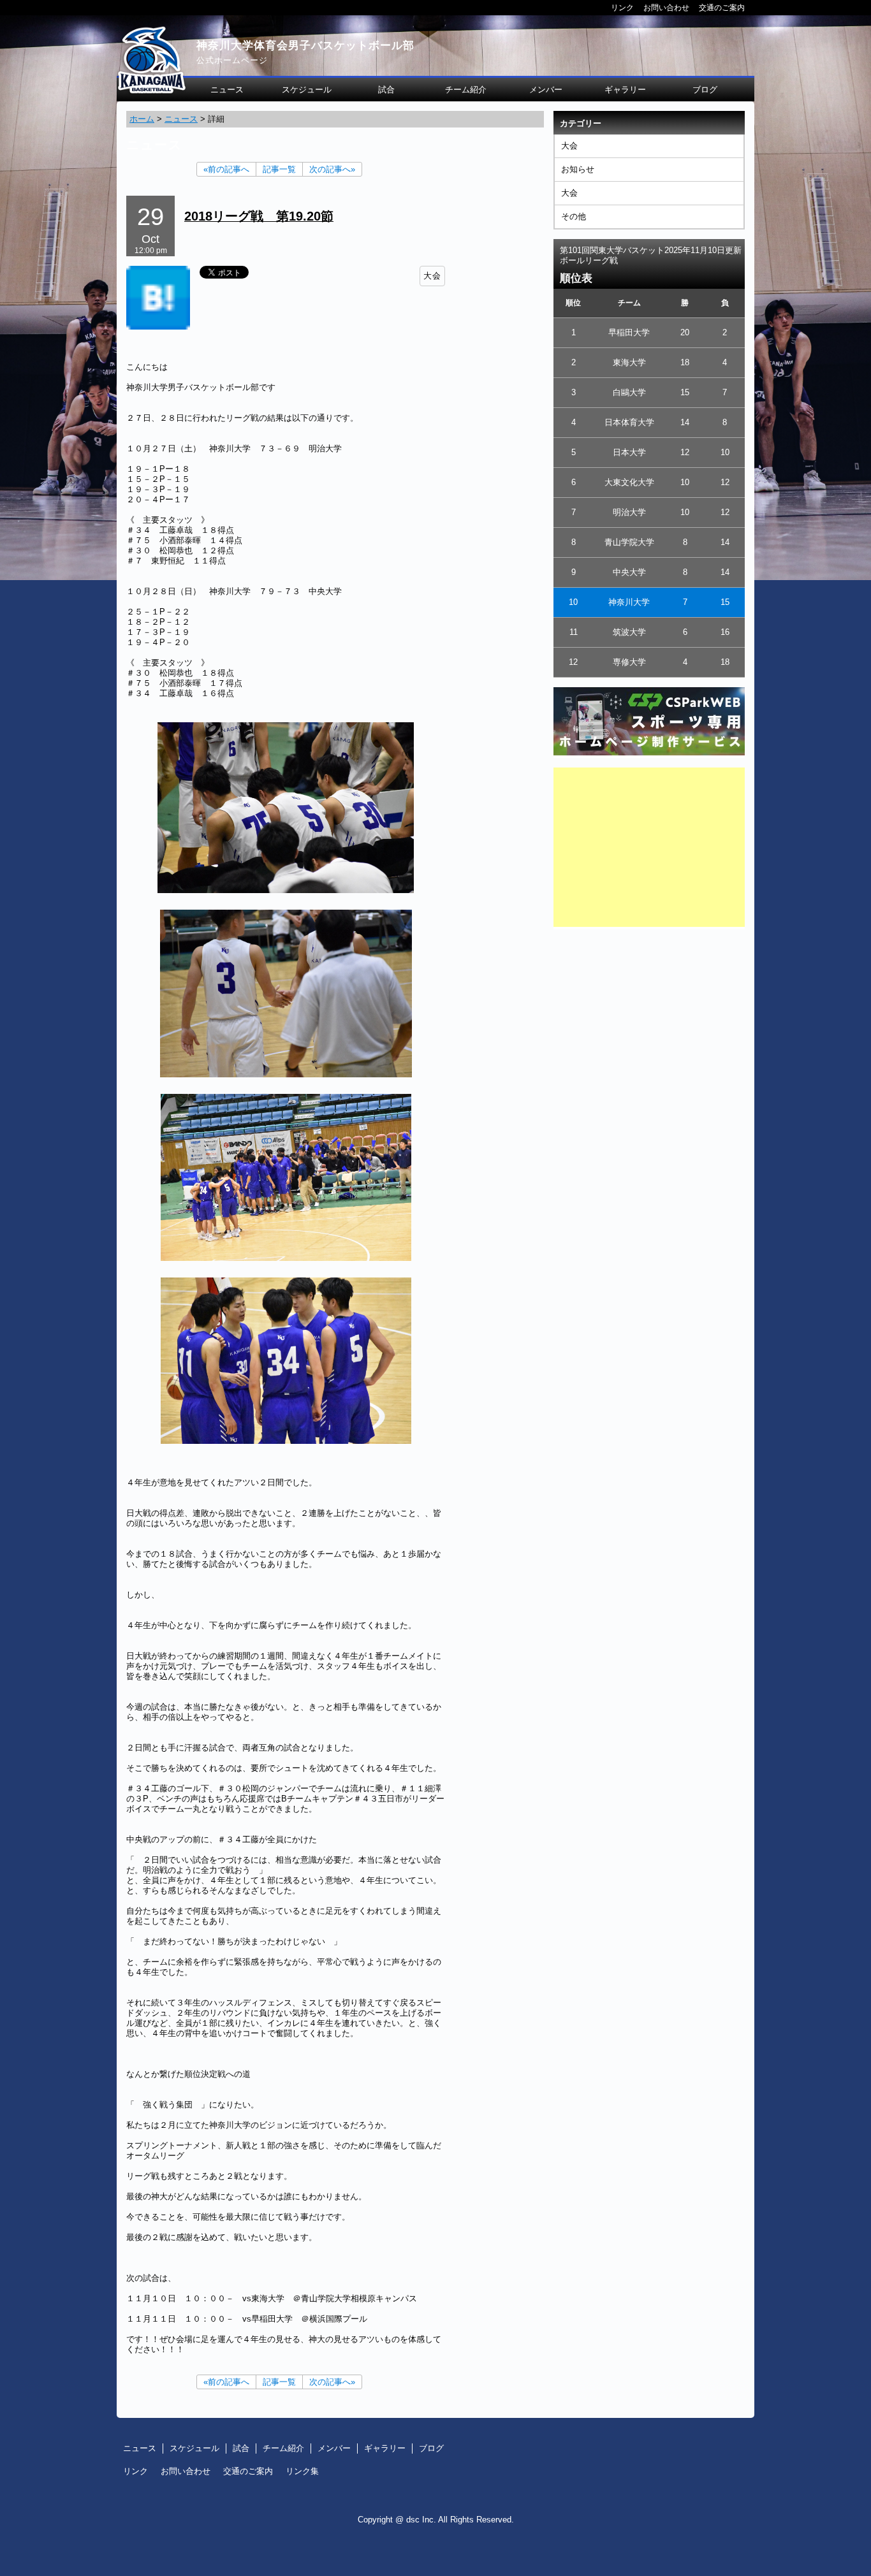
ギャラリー (625, 90)
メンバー (546, 90)
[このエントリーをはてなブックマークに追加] (158, 327)
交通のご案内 (722, 7)
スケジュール (307, 90)
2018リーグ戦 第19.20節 (259, 216)
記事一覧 (279, 169)
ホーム (142, 119)
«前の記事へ (226, 169)
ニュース (227, 90)
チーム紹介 (466, 90)
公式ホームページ (232, 60)
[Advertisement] (649, 847)
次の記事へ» (332, 169)
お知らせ (578, 169)
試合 (386, 90)
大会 (569, 146)
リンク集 (302, 2471)
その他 (574, 216)
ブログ (705, 90)
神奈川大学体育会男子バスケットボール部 (305, 46)
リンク (622, 7)
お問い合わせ (666, 7)
